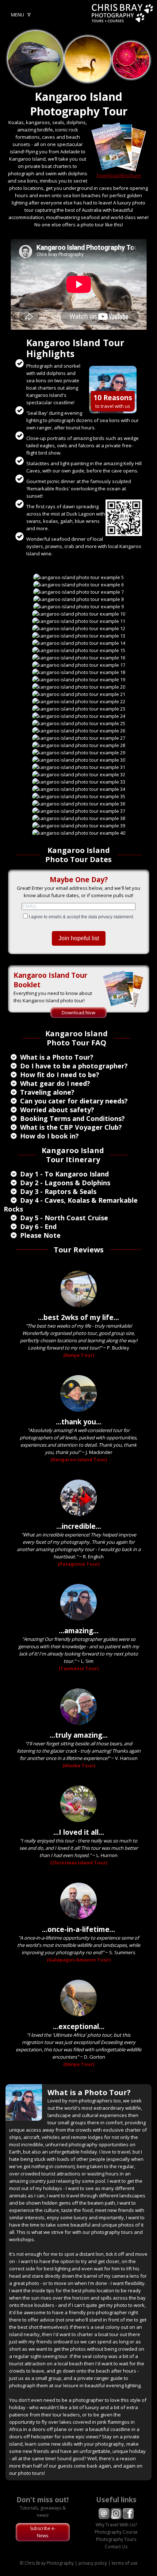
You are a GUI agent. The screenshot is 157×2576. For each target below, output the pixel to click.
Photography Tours (116, 2539)
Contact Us (116, 2547)
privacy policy (93, 2563)
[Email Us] (104, 2517)
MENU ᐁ (21, 15)
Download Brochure (119, 175)
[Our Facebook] (128, 2517)
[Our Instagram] (116, 2517)
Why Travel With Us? (116, 2525)
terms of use (125, 2563)
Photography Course (116, 2532)
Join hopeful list (79, 938)
